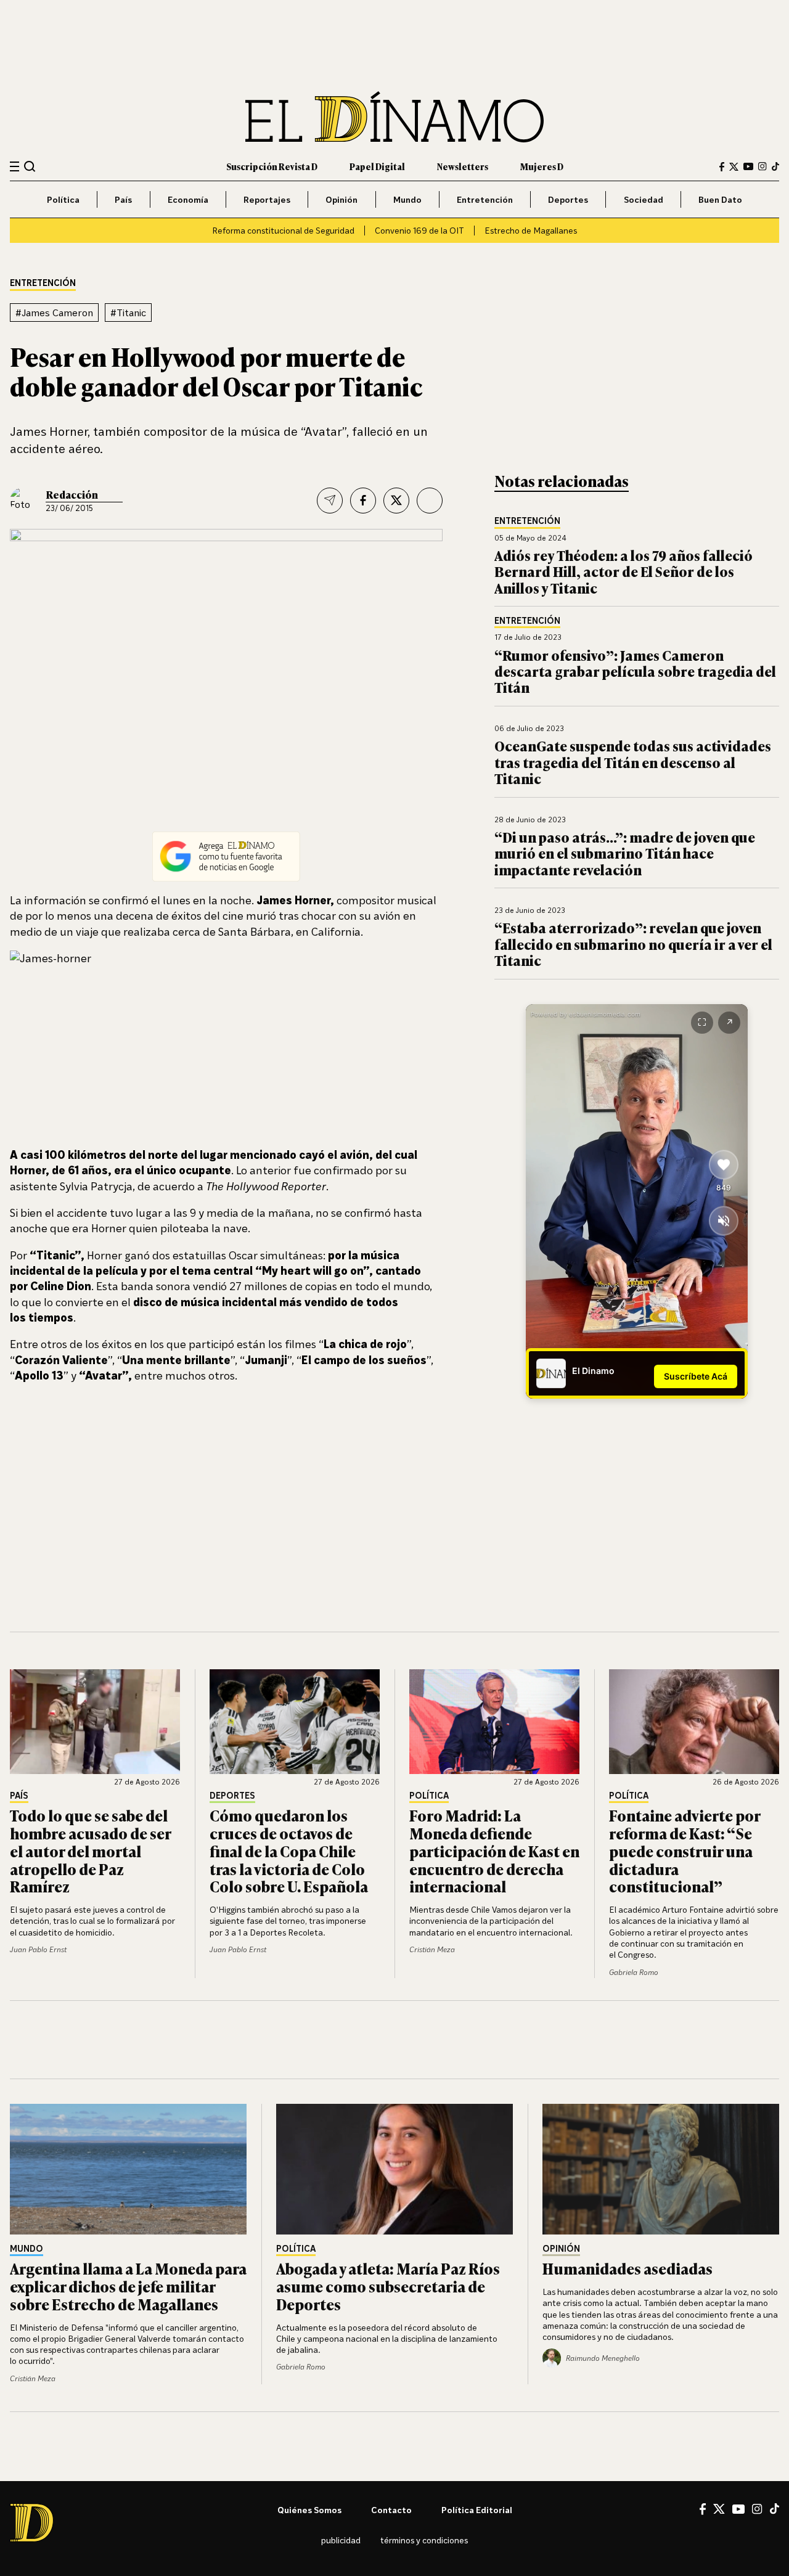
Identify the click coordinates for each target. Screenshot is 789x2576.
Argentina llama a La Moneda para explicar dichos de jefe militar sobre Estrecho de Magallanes (128, 2286)
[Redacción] (23, 501)
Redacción (72, 494)
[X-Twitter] (734, 167)
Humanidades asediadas (628, 2268)
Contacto (391, 2510)
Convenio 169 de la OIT (419, 230)
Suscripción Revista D (272, 166)
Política (63, 199)
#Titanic (128, 313)
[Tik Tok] (775, 2509)
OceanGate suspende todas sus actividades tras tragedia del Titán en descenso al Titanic (633, 762)
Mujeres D (542, 166)
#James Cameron (54, 313)
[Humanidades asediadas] (661, 2169)
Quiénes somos (309, 2510)
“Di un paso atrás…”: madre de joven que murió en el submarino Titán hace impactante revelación (625, 853)
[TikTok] (775, 166)
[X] (719, 2509)
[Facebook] (722, 167)
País (123, 199)
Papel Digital (377, 166)
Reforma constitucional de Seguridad (283, 230)
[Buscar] (30, 166)
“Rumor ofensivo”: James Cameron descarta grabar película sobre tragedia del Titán (635, 671)
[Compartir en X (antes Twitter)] (396, 501)
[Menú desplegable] (14, 167)
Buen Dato (720, 199)
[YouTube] (748, 166)
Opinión (341, 199)
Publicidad (341, 2540)
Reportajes (267, 199)
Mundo (407, 199)
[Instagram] (762, 166)
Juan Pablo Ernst (38, 1949)
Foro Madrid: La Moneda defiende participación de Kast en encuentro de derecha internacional (494, 1850)
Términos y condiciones (424, 2540)
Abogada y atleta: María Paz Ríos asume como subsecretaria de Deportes (388, 2286)
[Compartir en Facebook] (363, 501)
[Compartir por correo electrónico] (330, 501)
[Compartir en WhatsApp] (430, 501)
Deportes (568, 199)
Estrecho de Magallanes (531, 230)
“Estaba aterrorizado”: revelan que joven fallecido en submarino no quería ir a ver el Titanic (633, 944)
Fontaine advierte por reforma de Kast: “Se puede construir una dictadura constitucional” (685, 1850)
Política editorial (477, 2510)
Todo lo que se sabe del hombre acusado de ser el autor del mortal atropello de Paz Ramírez (90, 1850)
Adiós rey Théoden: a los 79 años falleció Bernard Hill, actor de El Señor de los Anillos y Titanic (623, 571)
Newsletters (463, 166)
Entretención (485, 199)
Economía (188, 199)
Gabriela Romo (634, 1972)
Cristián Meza (432, 1949)
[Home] (394, 117)
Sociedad (644, 199)
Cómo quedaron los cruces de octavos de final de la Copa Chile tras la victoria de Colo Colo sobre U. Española (289, 1850)
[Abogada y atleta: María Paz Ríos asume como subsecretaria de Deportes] (394, 2169)
